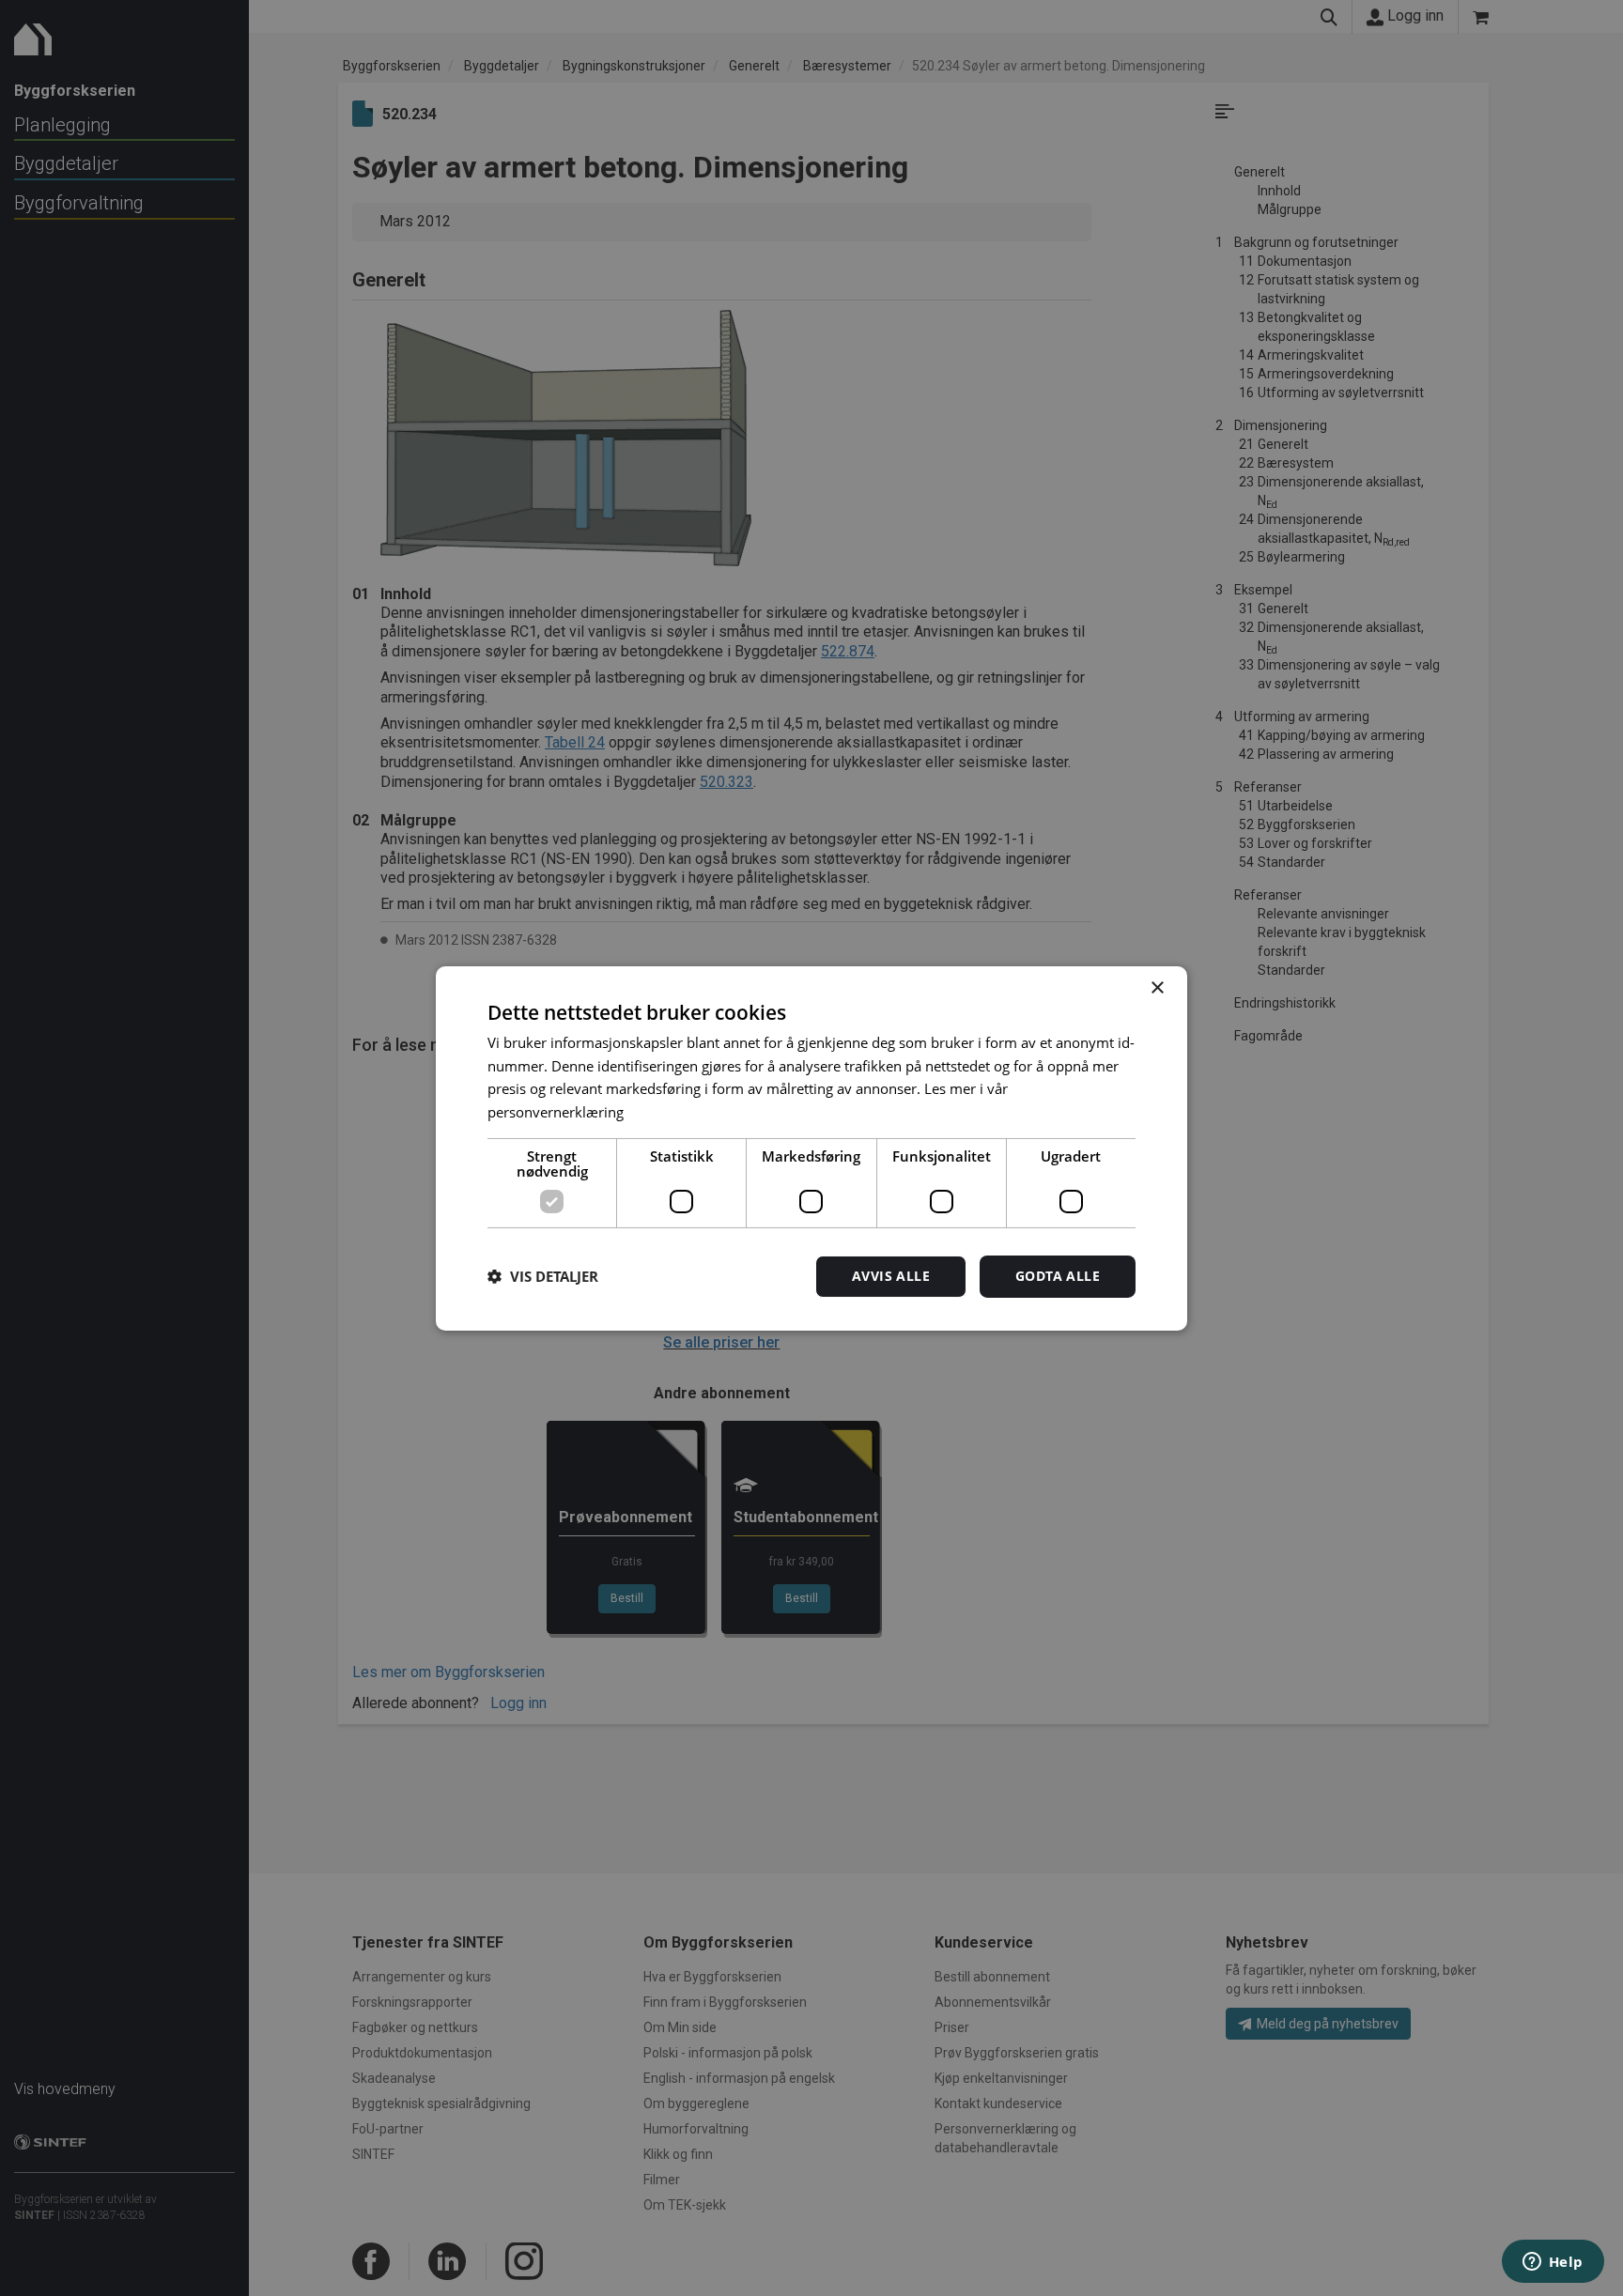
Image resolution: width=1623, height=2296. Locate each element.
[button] (543, 1276)
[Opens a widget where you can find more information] (1553, 2263)
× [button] (1157, 987)
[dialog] (811, 1148)
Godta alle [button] (1058, 1276)
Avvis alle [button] (891, 1276)
